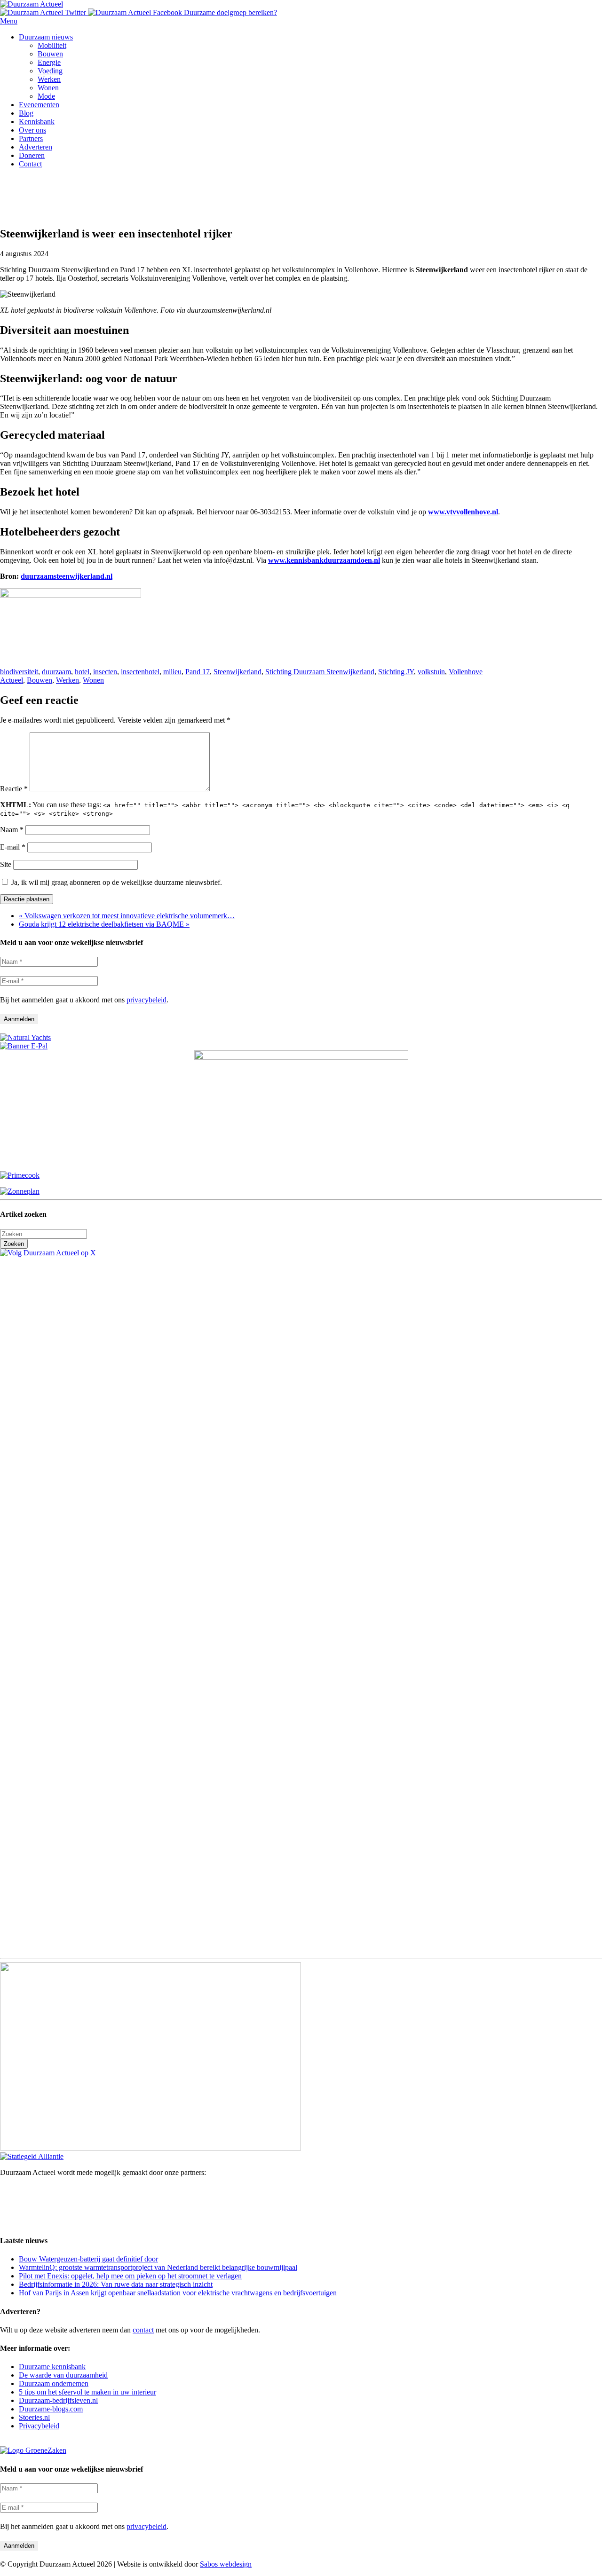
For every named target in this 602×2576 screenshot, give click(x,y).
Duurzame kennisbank (52, 2367)
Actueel (12, 680)
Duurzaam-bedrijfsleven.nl (58, 2400)
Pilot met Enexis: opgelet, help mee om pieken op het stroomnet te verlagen (130, 2276)
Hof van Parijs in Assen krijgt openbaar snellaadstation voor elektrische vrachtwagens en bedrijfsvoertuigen (178, 2293)
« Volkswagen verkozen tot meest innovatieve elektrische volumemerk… (127, 916)
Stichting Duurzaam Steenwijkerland (320, 672)
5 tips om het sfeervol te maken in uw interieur (87, 2392)
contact (143, 2330)
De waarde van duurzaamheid (63, 2375)
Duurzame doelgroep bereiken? (230, 12)
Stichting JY (396, 672)
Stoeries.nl (34, 2417)
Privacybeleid (39, 2426)
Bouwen (40, 680)
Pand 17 (198, 672)
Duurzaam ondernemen (54, 2383)
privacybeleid (147, 1000)
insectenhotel (140, 672)
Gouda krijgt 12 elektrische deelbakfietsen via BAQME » (104, 924)
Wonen (93, 680)
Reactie (14, 789)
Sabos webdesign (226, 2564)
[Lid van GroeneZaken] (33, 2450)
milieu (172, 672)
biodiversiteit (19, 672)
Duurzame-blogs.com (51, 2409)
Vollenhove (466, 672)
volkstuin (431, 672)
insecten (105, 672)
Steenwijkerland (238, 672)
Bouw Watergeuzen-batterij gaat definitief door (88, 2259)
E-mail (13, 847)
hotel (82, 672)
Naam (12, 830)
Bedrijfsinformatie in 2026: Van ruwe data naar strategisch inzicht (116, 2284)
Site (6, 864)
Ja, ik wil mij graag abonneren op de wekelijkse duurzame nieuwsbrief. (116, 882)
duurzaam (56, 672)
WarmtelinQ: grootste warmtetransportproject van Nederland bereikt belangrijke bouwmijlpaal (158, 2267)
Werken (67, 680)
